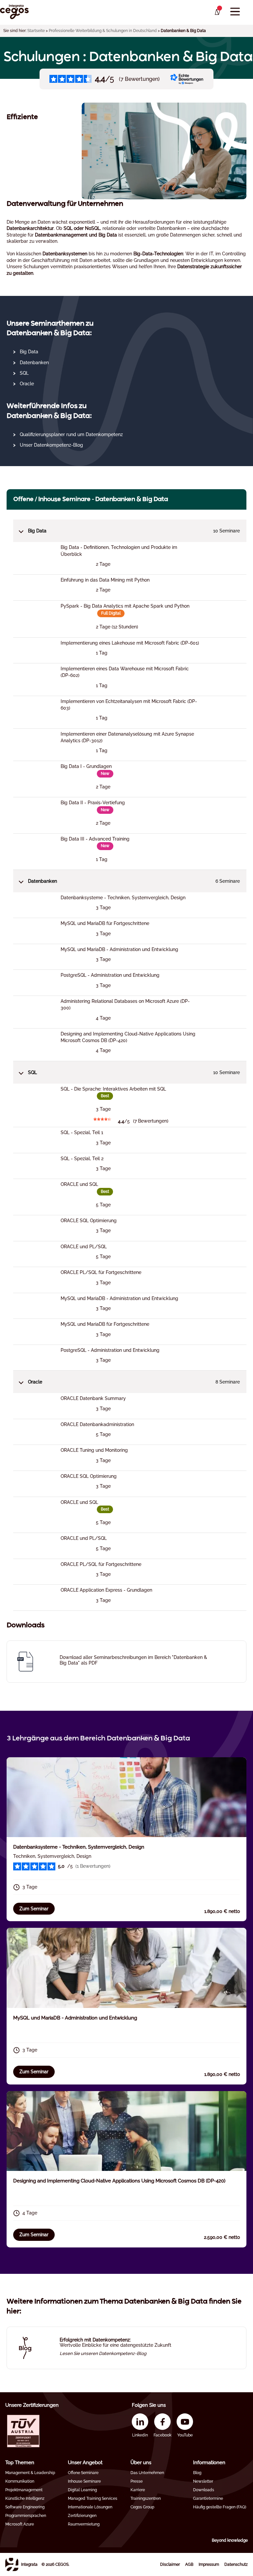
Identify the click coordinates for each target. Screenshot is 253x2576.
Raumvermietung (84, 2524)
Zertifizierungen (82, 2516)
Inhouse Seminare (84, 2481)
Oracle (27, 384)
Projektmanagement (24, 2490)
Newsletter (203, 2481)
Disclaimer (170, 2564)
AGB (189, 2564)
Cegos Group (142, 2507)
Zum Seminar (34, 1909)
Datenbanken (34, 363)
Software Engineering (25, 2507)
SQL (24, 373)
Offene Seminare (83, 2473)
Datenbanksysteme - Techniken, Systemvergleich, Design (79, 1847)
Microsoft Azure (20, 2524)
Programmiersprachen (26, 2516)
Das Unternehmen (147, 2473)
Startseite (36, 31)
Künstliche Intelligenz (25, 2498)
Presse (137, 2481)
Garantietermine (208, 2498)
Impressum (209, 2564)
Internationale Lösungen (90, 2507)
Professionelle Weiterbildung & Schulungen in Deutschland (103, 31)
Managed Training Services (93, 2498)
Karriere (138, 2490)
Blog (197, 2473)
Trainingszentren (146, 2498)
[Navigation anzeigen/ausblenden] (235, 12)
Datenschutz (236, 2564)
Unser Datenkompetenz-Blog (51, 445)
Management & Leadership (30, 2473)
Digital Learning (82, 2490)
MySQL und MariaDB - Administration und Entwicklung (75, 2018)
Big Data (29, 352)
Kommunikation (20, 2481)
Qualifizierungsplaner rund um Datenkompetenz (71, 434)
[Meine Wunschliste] (217, 12)
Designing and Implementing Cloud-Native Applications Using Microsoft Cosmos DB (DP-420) (119, 2181)
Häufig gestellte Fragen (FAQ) (220, 2507)
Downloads (204, 2490)
